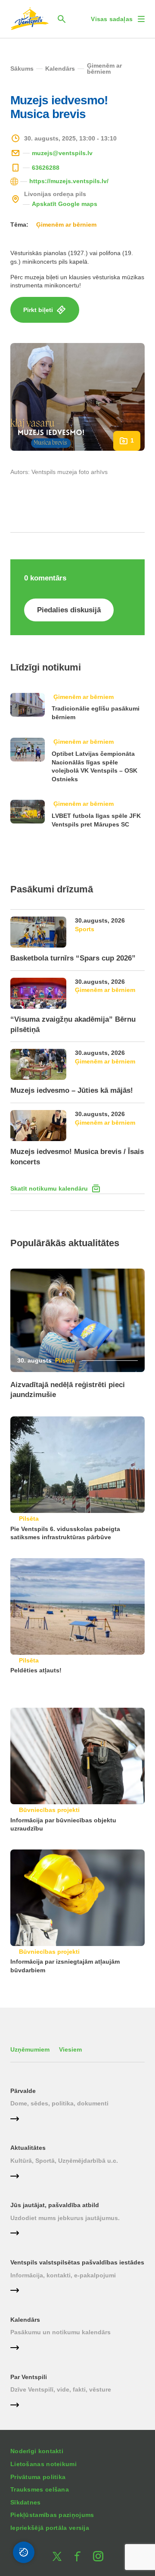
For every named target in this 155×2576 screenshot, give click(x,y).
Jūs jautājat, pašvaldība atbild (55, 2205)
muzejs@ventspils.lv (62, 153)
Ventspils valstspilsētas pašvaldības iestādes (77, 2262)
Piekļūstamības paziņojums (52, 2515)
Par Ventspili (29, 2377)
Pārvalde (23, 2091)
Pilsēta (65, 1360)
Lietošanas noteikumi (43, 2464)
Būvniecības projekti (49, 1810)
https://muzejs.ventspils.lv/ (69, 181)
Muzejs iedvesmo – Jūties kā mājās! (72, 1090)
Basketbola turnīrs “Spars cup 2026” (73, 958)
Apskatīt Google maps (65, 204)
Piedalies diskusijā (69, 610)
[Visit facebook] (77, 2556)
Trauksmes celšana (40, 2489)
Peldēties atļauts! (36, 1670)
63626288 (46, 168)
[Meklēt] (62, 19)
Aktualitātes (28, 2148)
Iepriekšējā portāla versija (50, 2528)
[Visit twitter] (57, 2556)
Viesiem (70, 2049)
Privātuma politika (38, 2477)
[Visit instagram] (98, 2556)
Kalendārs (25, 2320)
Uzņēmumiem (30, 2049)
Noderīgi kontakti (37, 2451)
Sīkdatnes (26, 2502)
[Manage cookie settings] (24, 2552)
